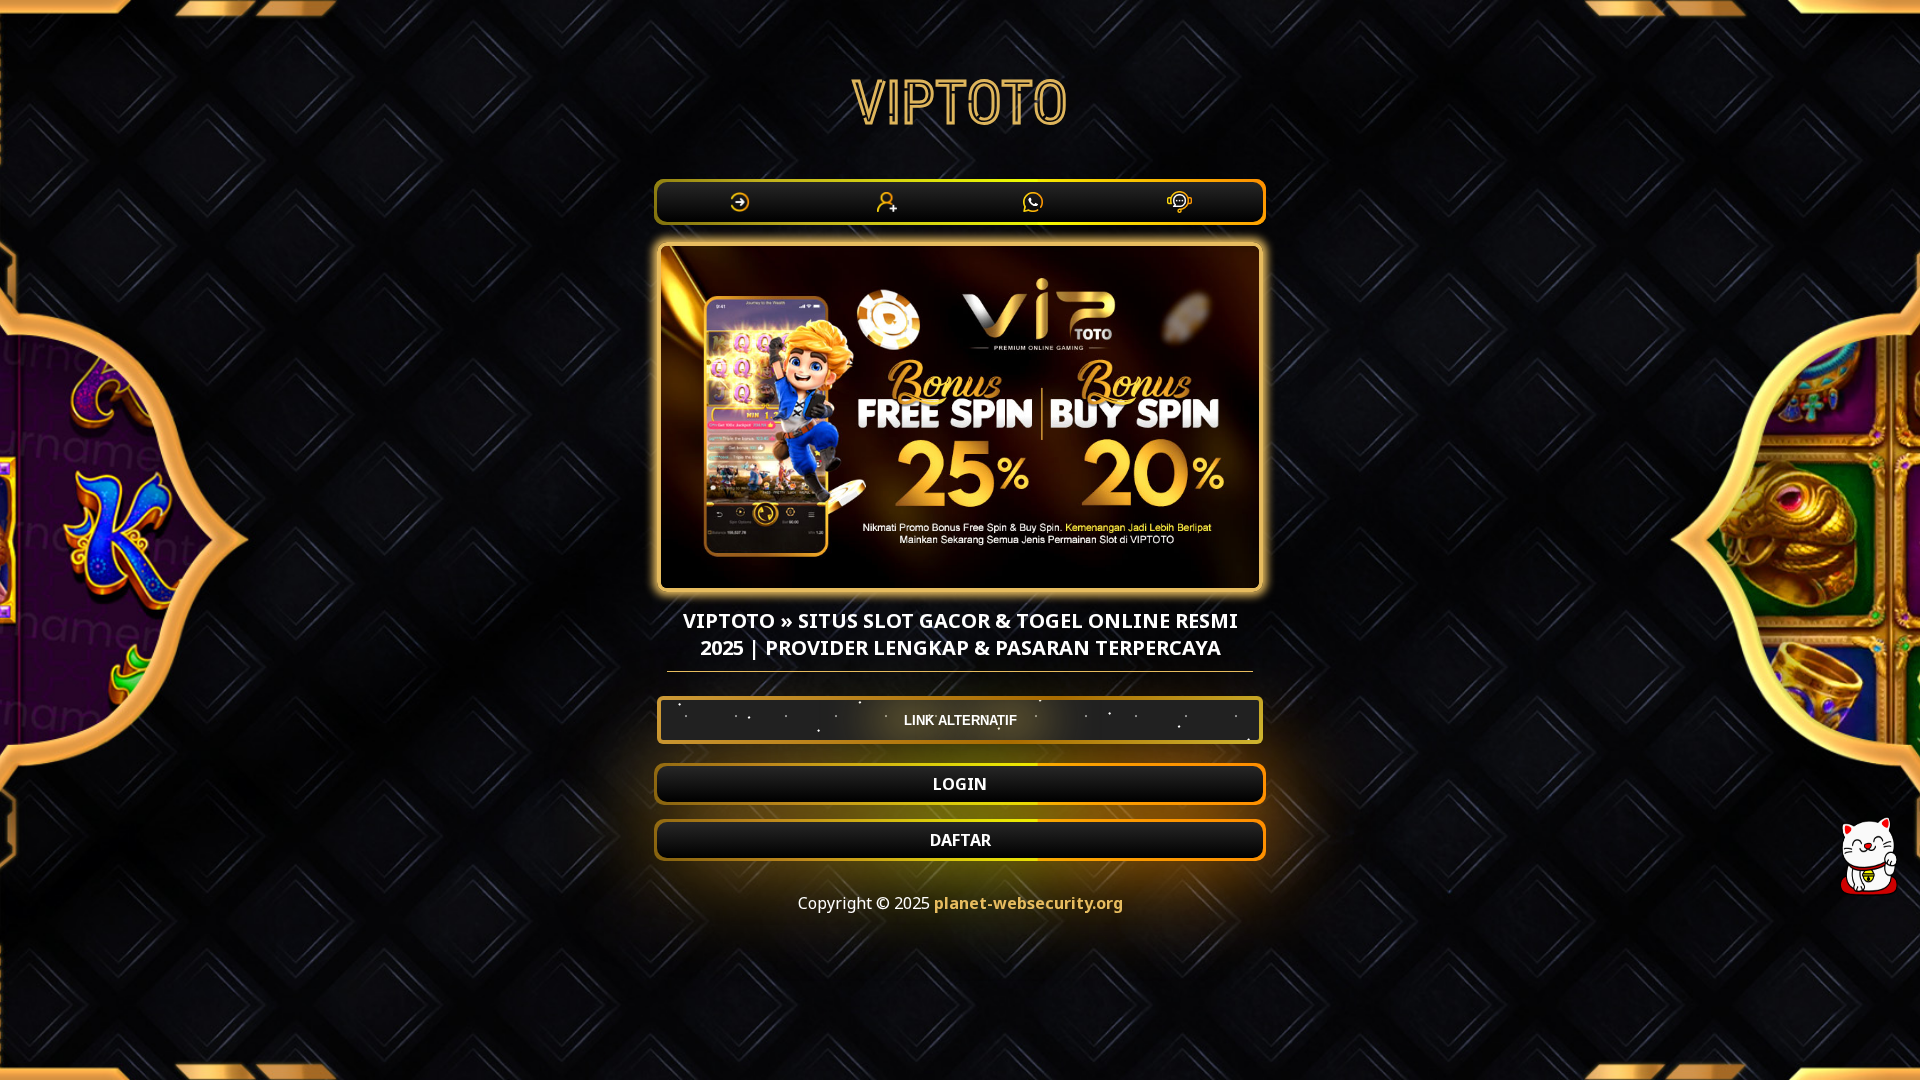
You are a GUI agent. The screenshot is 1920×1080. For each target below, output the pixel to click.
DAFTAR (960, 840)
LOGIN (960, 784)
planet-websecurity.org (1028, 903)
